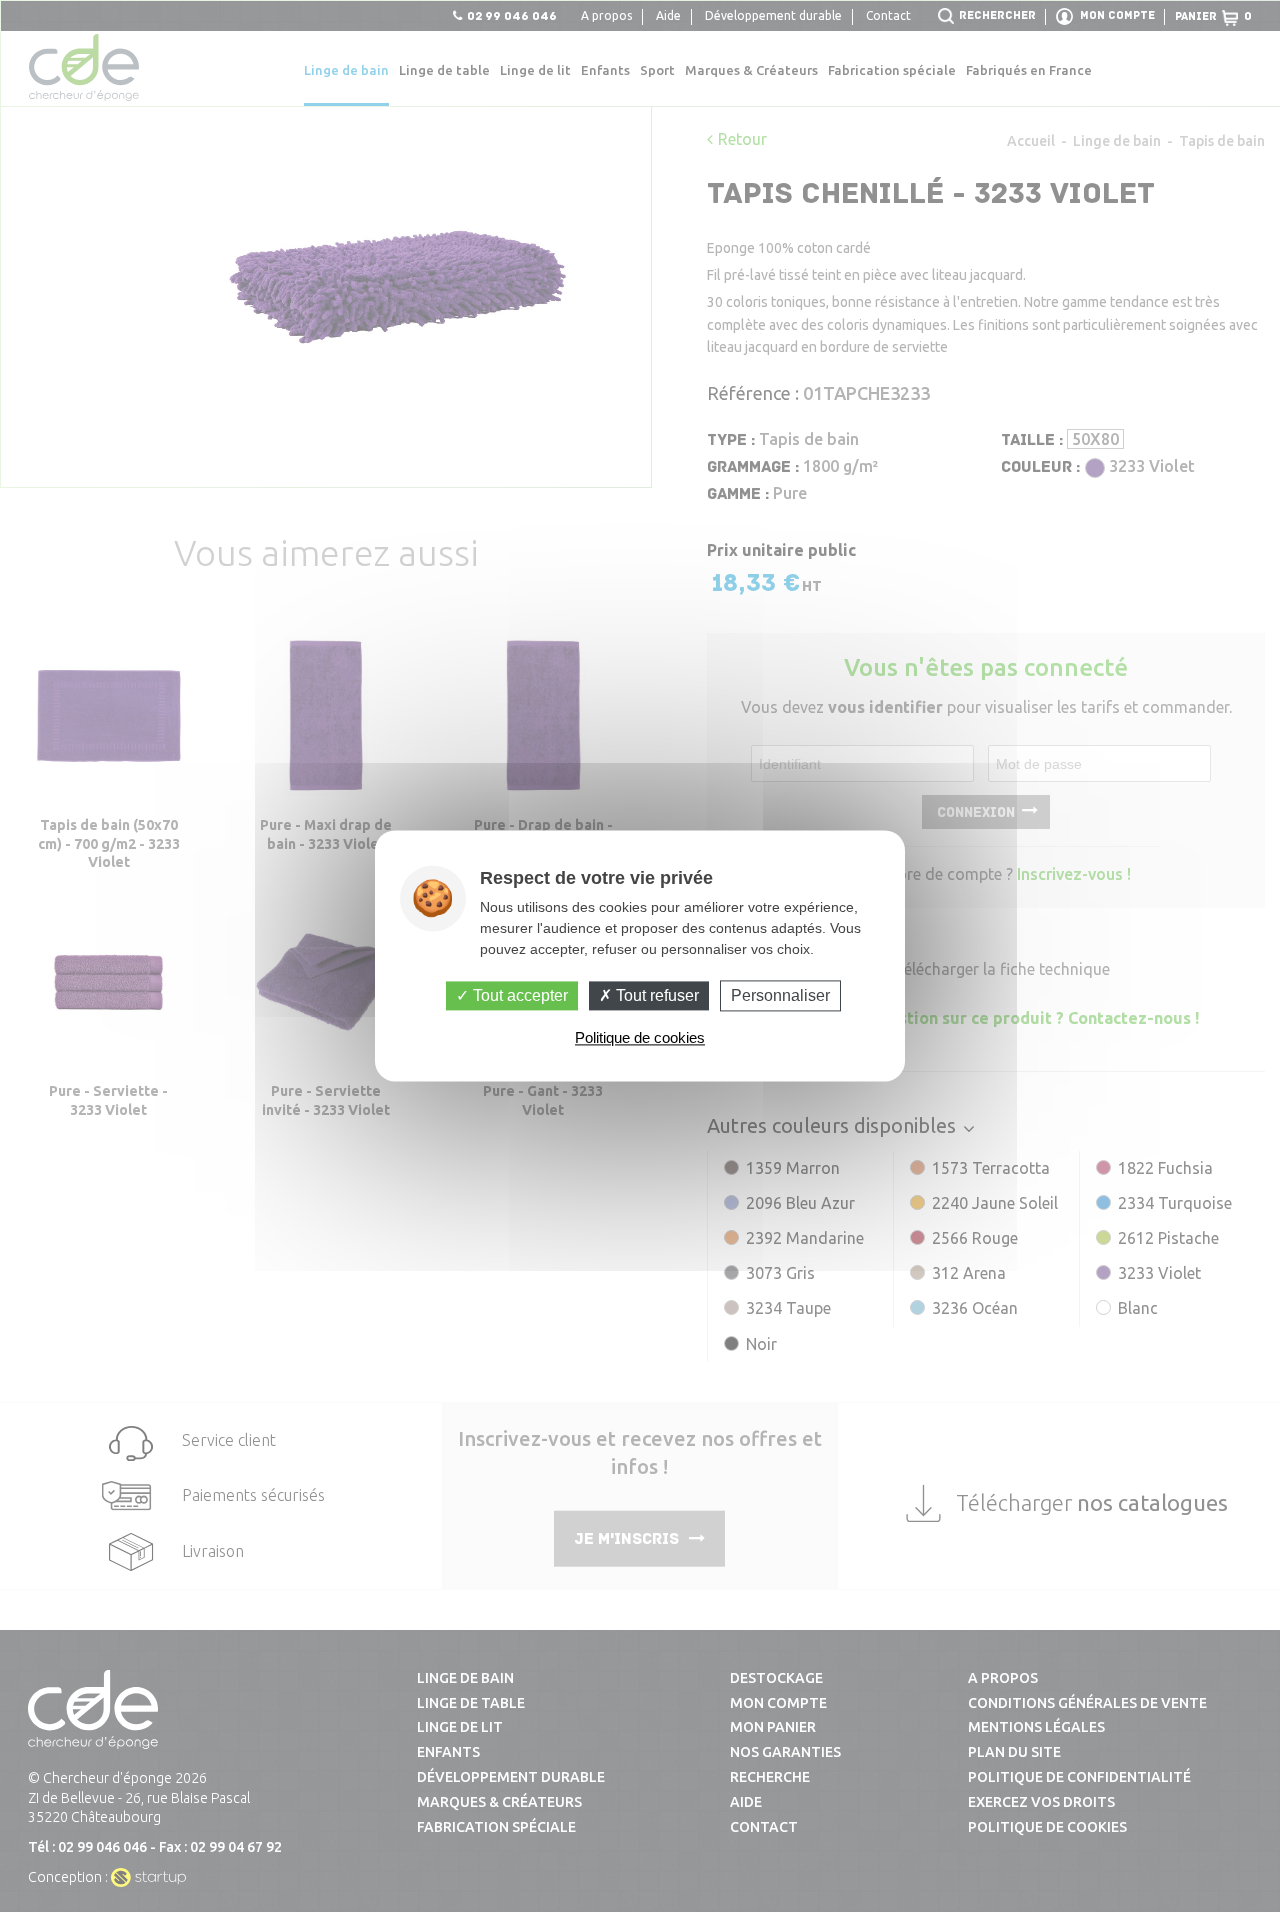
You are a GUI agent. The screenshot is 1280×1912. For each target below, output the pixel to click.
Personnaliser (780, 995)
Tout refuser (655, 995)
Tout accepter (518, 995)
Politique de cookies (640, 1038)
